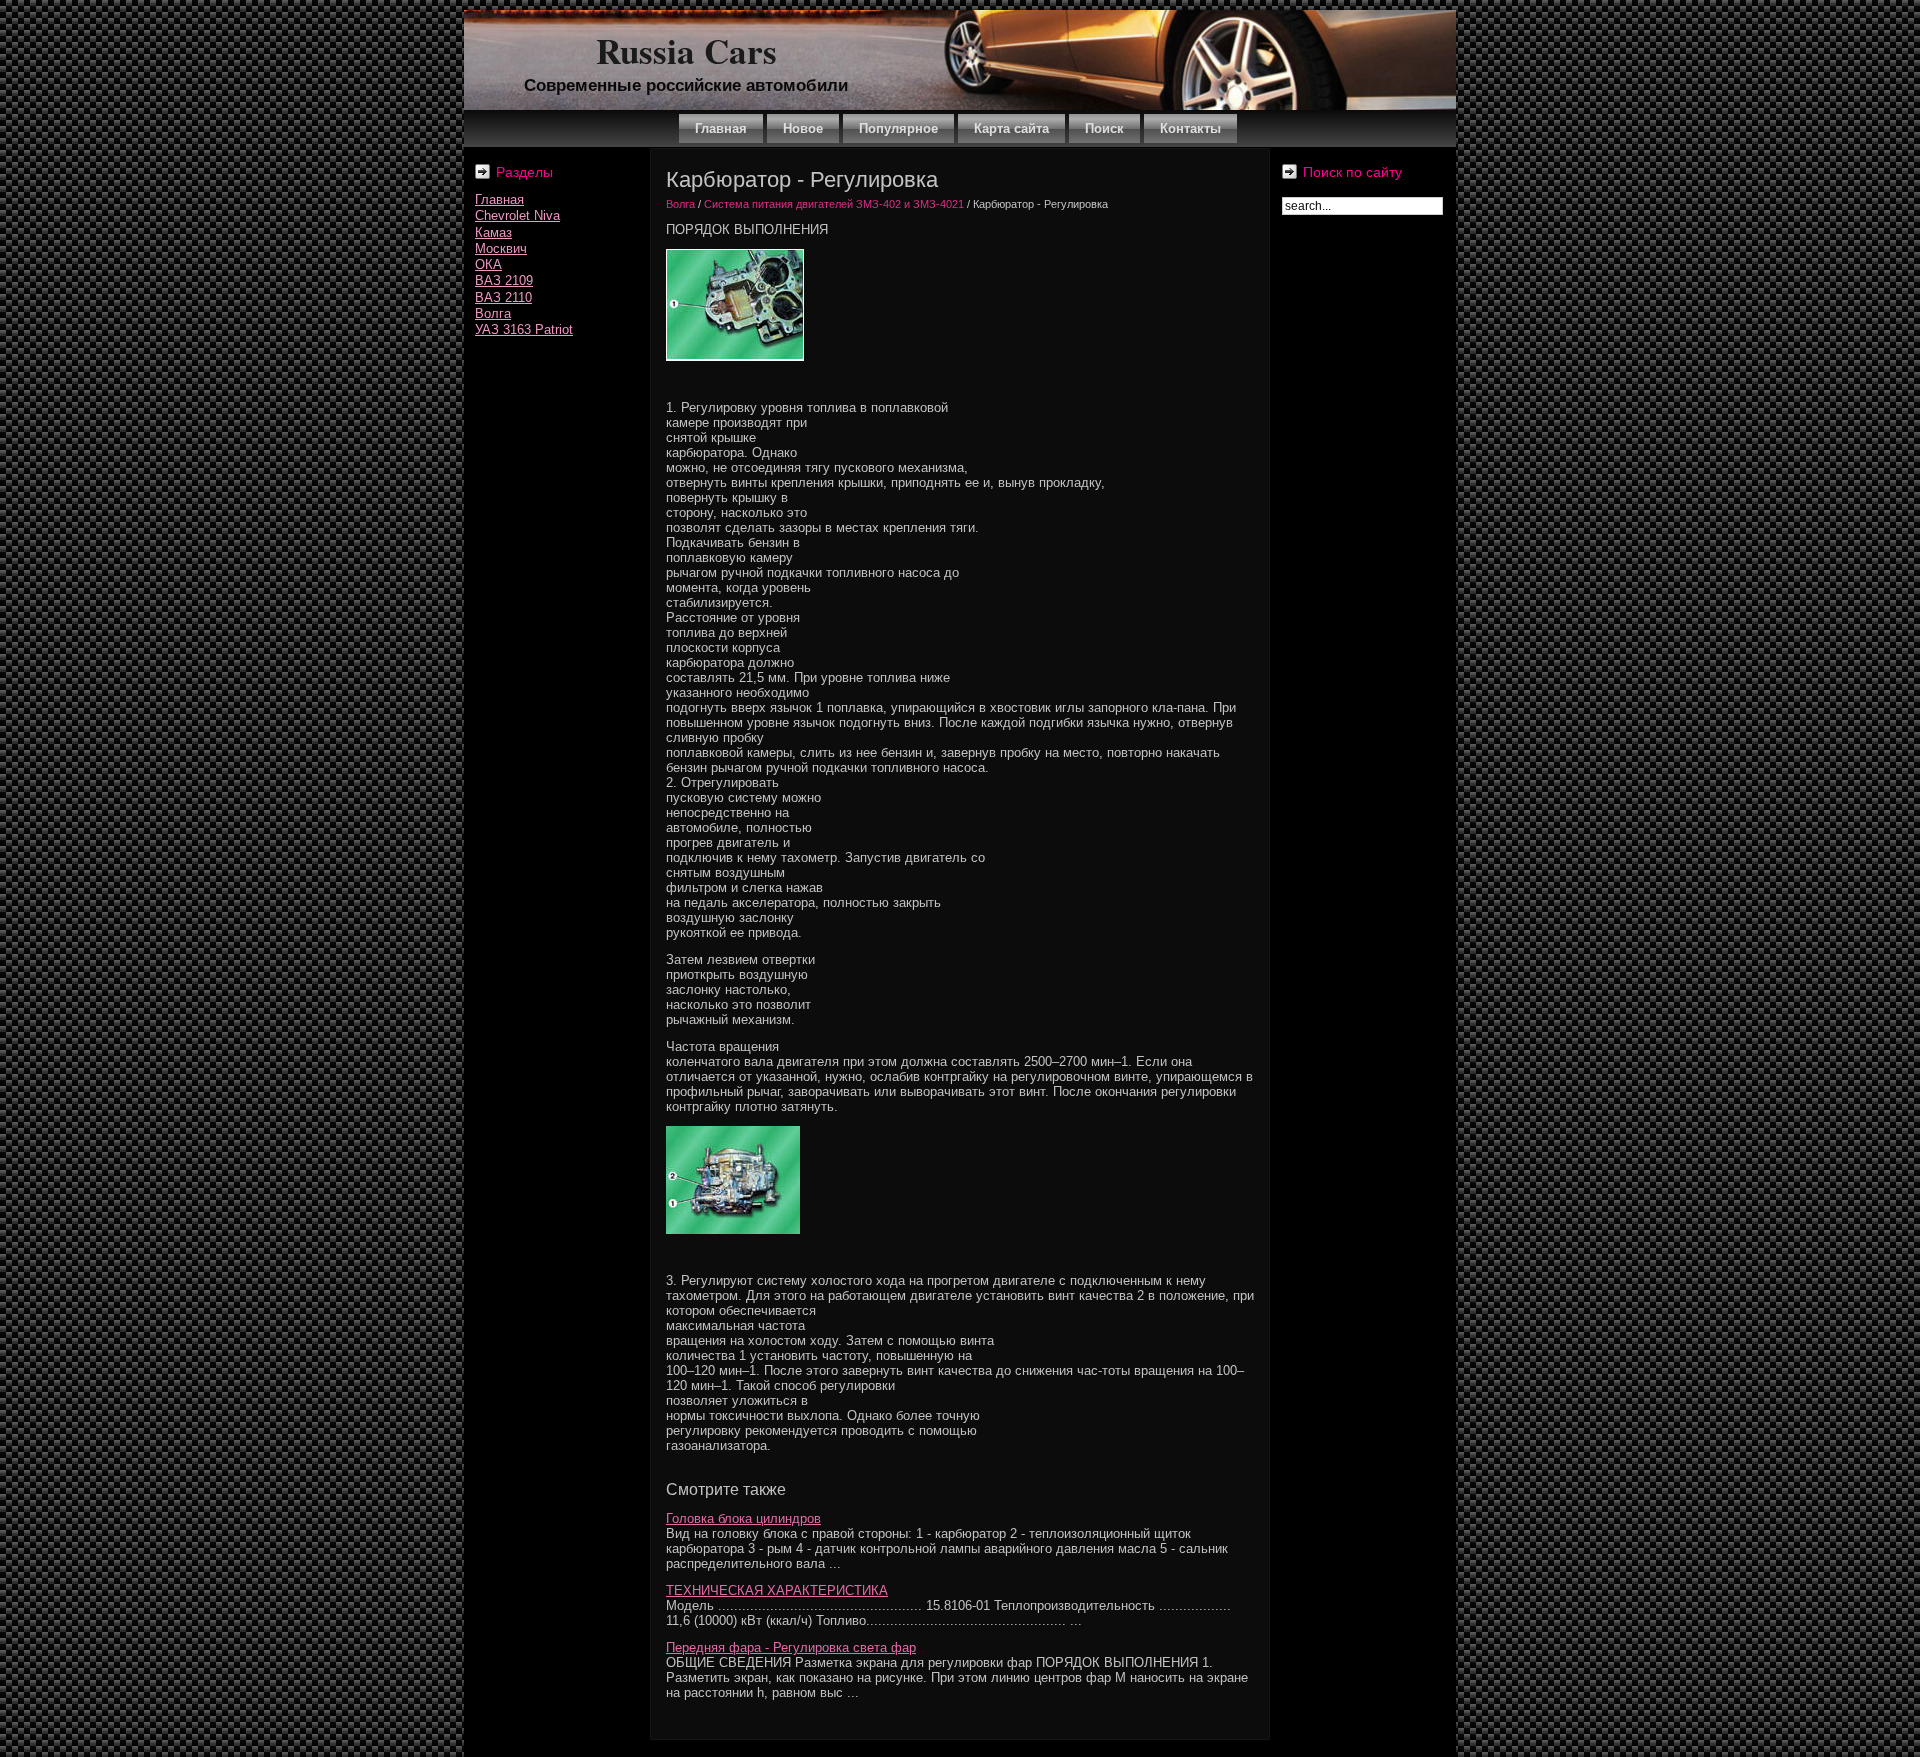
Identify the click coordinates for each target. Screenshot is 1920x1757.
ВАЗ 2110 (503, 297)
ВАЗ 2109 (504, 280)
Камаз (493, 232)
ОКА (488, 264)
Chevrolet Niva (517, 215)
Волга (493, 313)
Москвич (501, 248)
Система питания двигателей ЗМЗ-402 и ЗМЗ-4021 (834, 204)
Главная (499, 199)
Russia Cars (686, 50)
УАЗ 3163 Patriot (524, 329)
